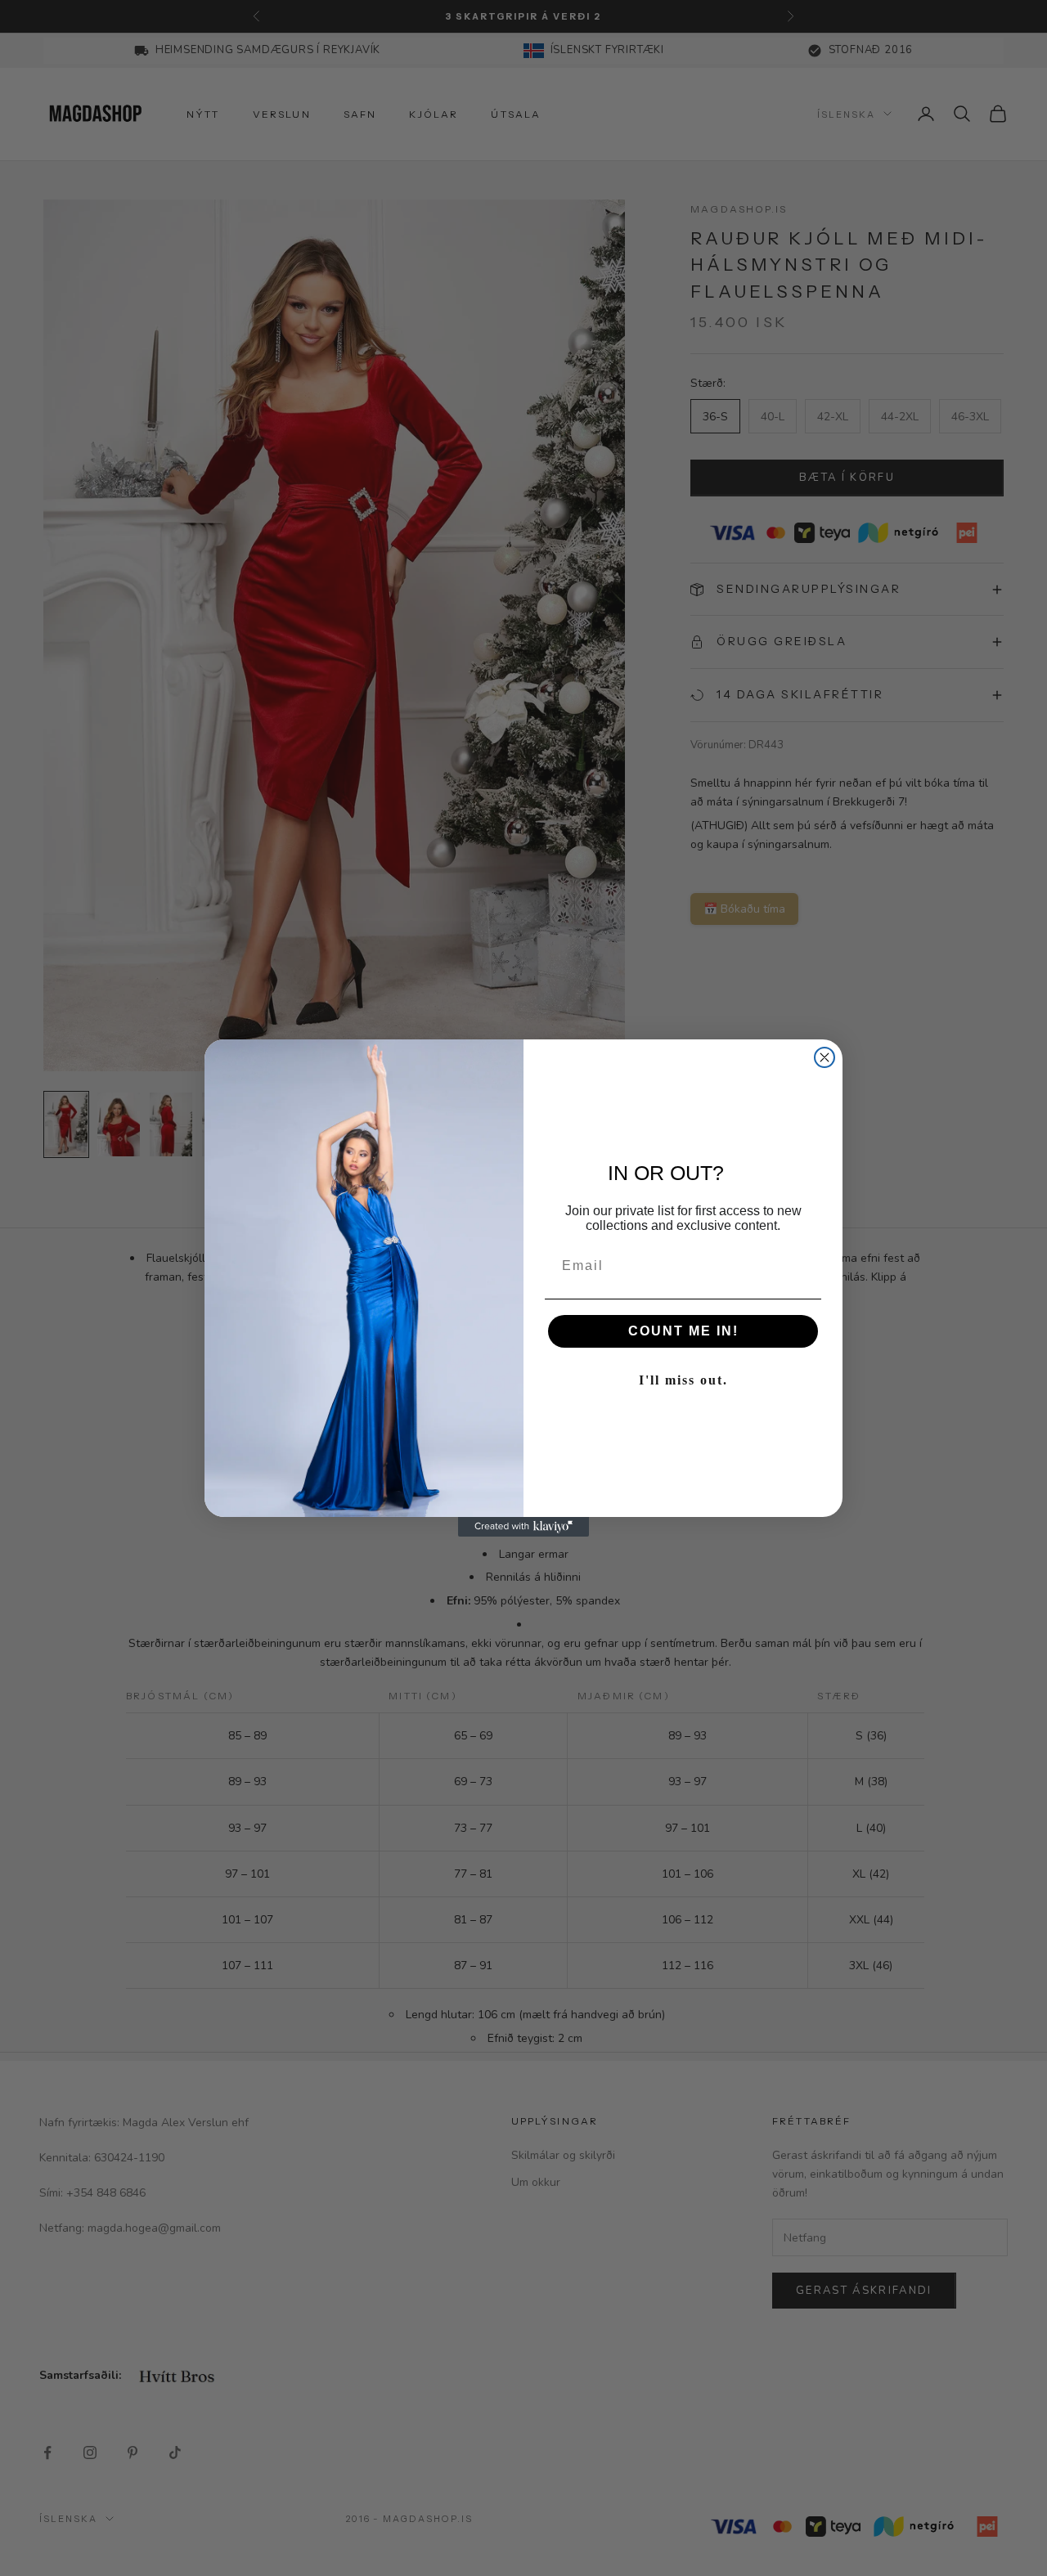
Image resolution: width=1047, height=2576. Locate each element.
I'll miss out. (683, 1380)
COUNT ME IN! (683, 1331)
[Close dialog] (825, 1057)
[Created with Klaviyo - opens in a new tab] (523, 1527)
